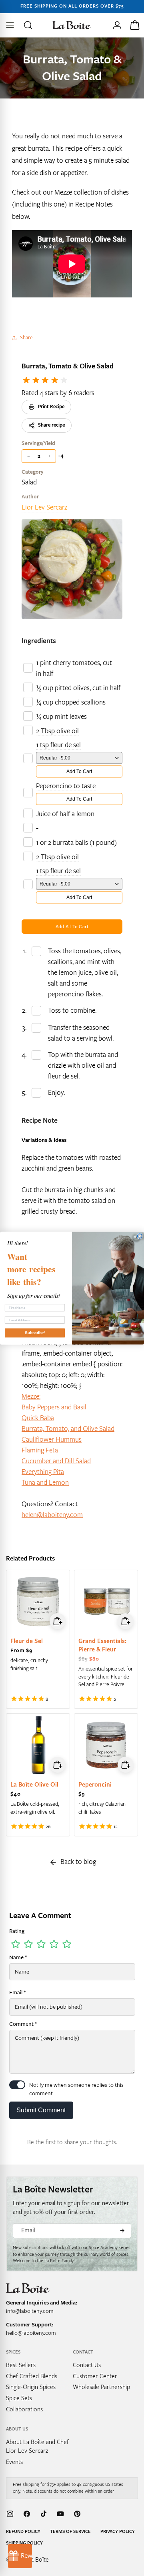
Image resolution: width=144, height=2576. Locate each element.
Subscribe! (35, 1332)
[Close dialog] (140, 1236)
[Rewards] (20, 2556)
